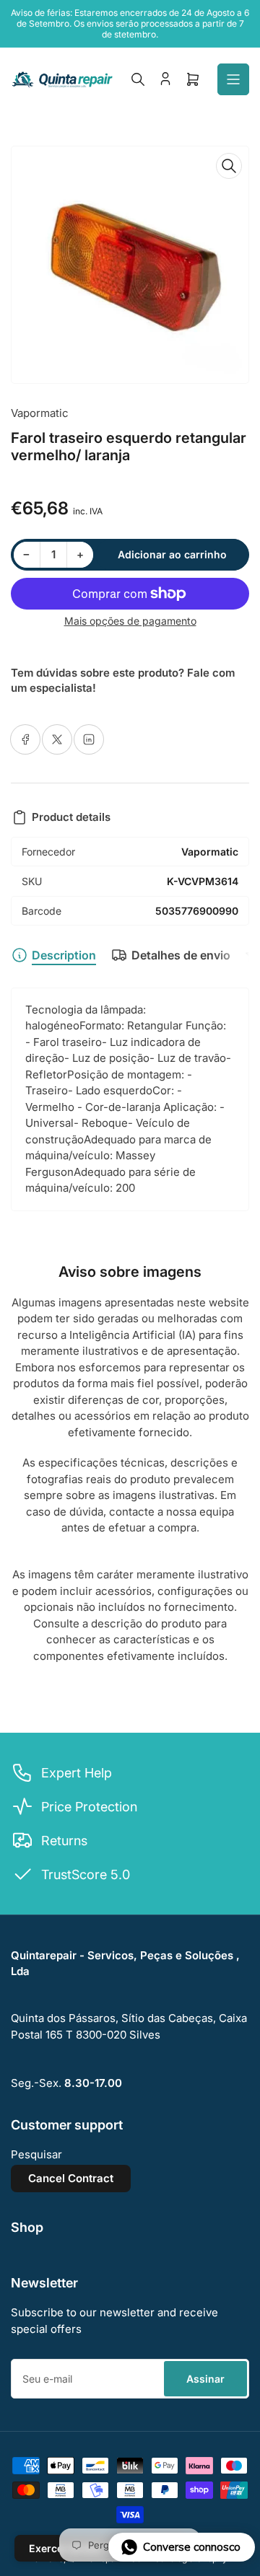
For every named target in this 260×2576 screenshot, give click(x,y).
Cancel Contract (71, 2178)
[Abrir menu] (233, 79)
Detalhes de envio (181, 955)
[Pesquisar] (138, 79)
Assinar (205, 2379)
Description (64, 955)
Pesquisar (36, 2154)
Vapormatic (40, 413)
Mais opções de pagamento (130, 621)
